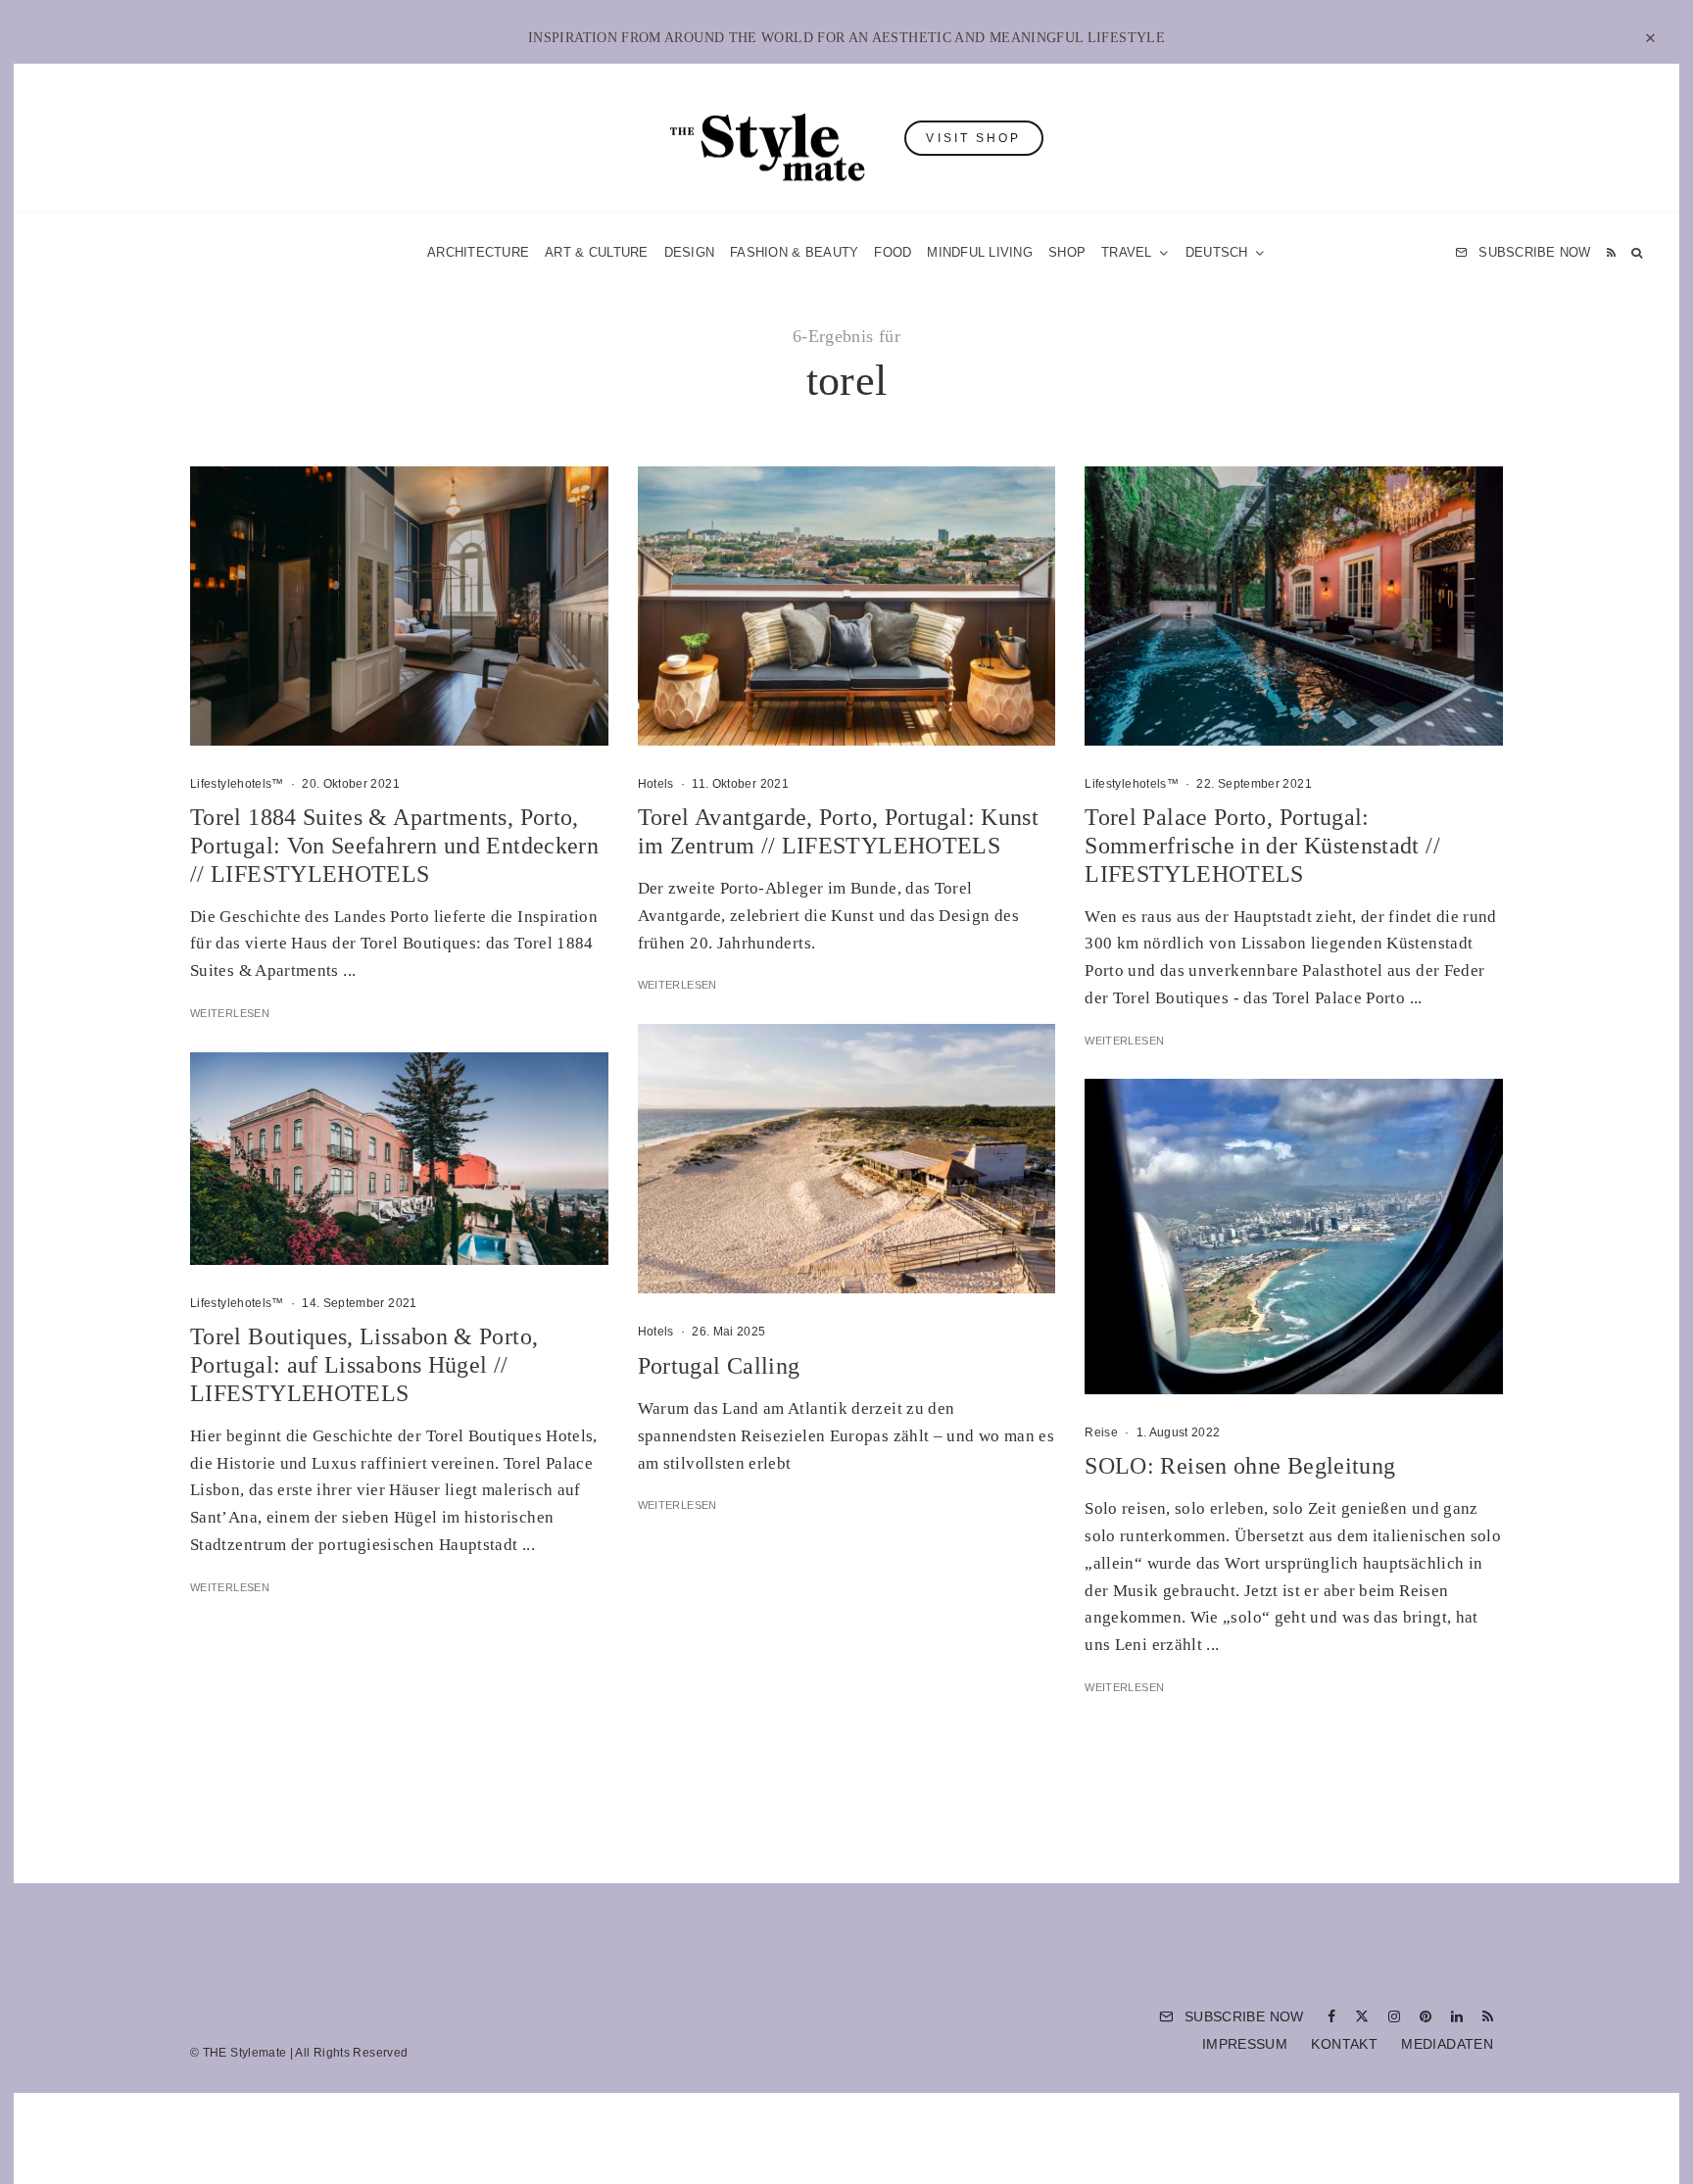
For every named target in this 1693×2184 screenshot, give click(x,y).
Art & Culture (596, 252)
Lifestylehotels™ (237, 784)
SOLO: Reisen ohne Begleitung (1240, 1466)
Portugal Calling (719, 1366)
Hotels (656, 784)
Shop (1067, 252)
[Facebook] (1331, 2016)
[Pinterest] (1426, 2016)
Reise (1101, 1432)
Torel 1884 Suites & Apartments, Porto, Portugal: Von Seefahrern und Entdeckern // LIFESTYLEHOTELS (394, 846)
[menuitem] (1226, 252)
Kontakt (1344, 2044)
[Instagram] (1394, 2016)
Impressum (1245, 2044)
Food (893, 252)
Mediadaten (1447, 2044)
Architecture (478, 252)
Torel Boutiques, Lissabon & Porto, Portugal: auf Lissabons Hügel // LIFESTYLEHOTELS (364, 1365)
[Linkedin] (1457, 2016)
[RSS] (1611, 252)
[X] (1362, 2016)
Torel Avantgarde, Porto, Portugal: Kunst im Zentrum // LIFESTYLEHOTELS (838, 831)
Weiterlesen (230, 1013)
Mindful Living (980, 252)
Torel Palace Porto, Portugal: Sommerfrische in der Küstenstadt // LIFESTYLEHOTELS (1262, 846)
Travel (1127, 252)
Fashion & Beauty (794, 252)
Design (690, 252)
